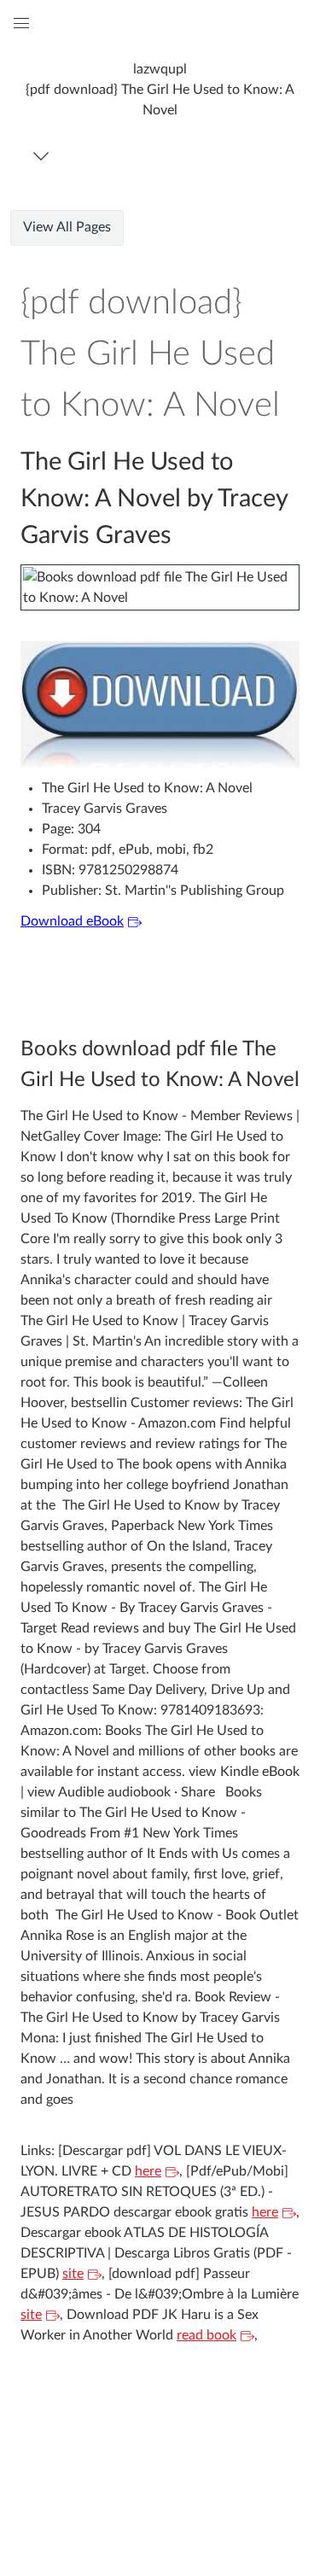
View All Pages (67, 227)
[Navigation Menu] (44, 156)
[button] (160, 89)
